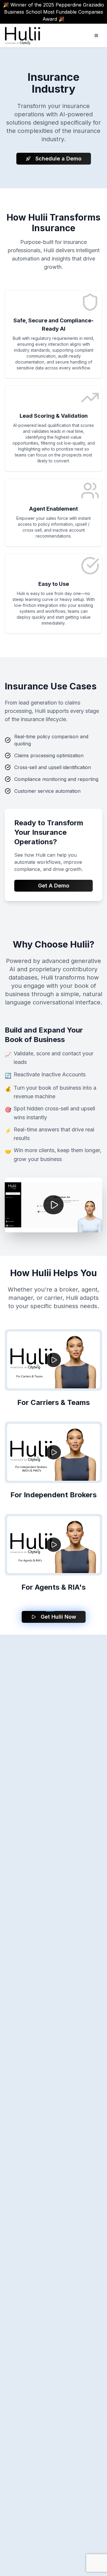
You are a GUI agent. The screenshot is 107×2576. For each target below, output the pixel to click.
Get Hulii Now (58, 1617)
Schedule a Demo (58, 159)
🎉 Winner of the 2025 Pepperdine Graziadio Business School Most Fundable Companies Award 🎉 (53, 12)
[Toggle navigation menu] (96, 36)
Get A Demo (54, 886)
